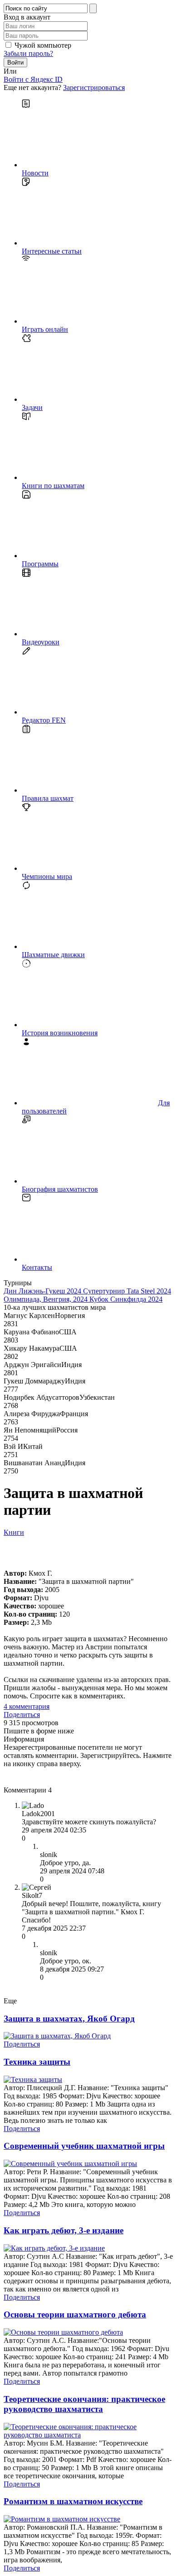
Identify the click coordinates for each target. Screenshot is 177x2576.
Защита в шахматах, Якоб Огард (69, 2019)
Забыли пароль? (28, 53)
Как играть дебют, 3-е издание (64, 2230)
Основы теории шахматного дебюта (75, 2314)
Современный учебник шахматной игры (84, 2146)
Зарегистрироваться (94, 87)
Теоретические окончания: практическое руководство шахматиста (84, 2404)
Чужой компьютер (43, 45)
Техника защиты (37, 2062)
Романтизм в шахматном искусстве (73, 2501)
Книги (14, 1532)
